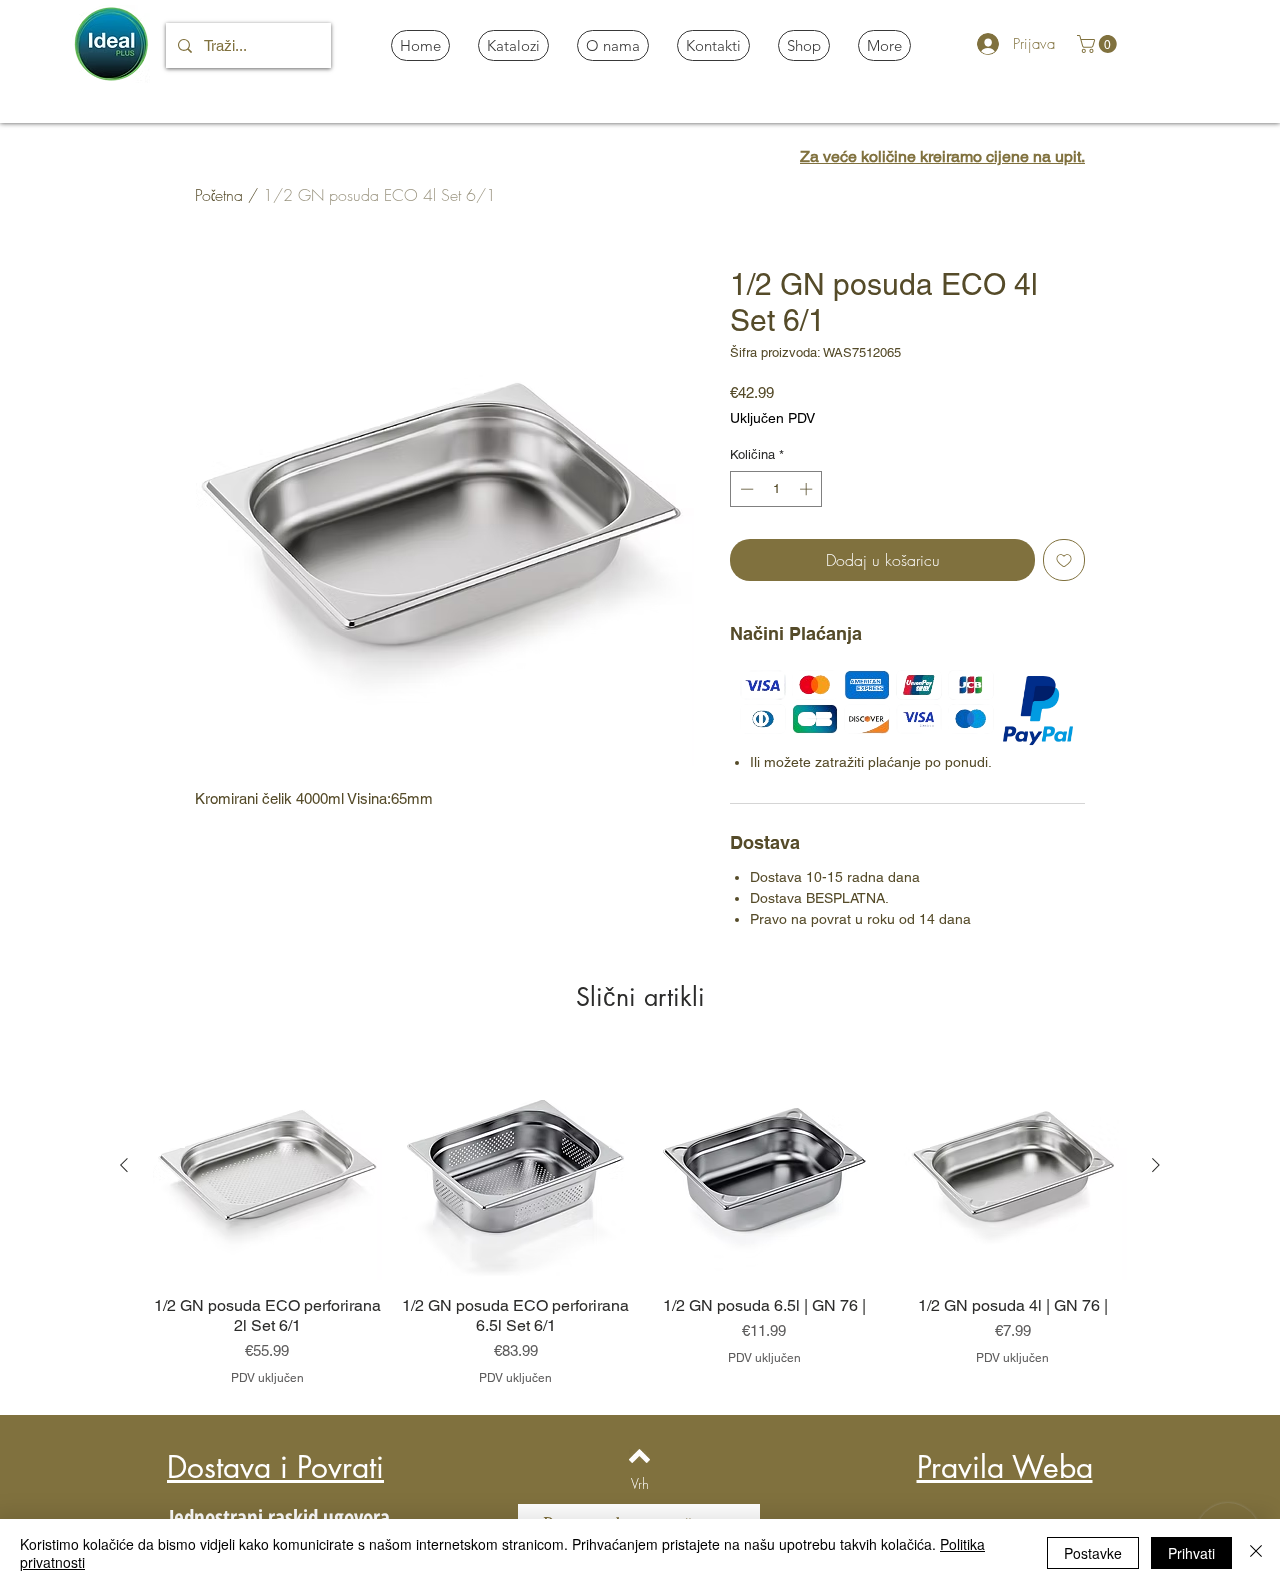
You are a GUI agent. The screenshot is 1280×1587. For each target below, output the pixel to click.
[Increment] (808, 489)
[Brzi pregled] (267, 1166)
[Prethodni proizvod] (124, 1165)
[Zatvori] (1256, 1553)
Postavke (1093, 1553)
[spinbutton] (776, 489)
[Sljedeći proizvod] (1156, 1165)
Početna (219, 195)
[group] (640, 1219)
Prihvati (1191, 1553)
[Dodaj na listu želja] (1064, 560)
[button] (1099, 44)
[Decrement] (745, 489)
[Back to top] (639, 1456)
